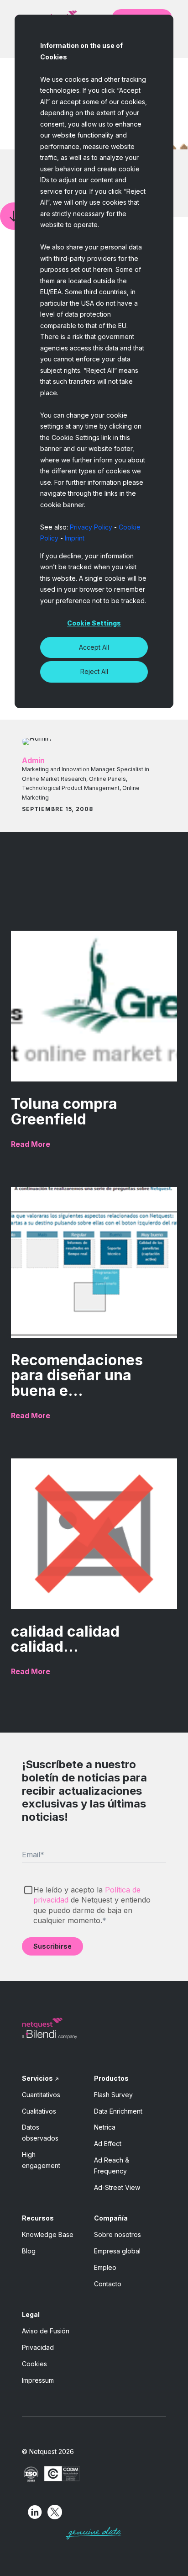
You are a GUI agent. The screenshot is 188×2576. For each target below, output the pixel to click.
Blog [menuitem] (29, 2251)
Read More (31, 1144)
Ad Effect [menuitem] (108, 2144)
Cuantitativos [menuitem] (41, 2095)
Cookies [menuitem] (34, 2364)
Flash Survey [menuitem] (113, 2095)
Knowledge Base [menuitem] (48, 2234)
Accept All (94, 647)
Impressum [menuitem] (38, 2380)
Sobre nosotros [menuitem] (117, 2234)
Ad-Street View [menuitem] (117, 2187)
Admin (33, 760)
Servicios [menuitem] (37, 2078)
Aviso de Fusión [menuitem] (46, 2331)
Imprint (75, 538)
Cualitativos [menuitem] (39, 2111)
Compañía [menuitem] (111, 2218)
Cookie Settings (94, 623)
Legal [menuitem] (31, 2314)
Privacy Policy (91, 527)
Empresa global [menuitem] (117, 2251)
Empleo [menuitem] (105, 2267)
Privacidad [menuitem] (38, 2347)
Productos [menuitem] (111, 2078)
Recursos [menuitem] (38, 2218)
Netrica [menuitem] (105, 2127)
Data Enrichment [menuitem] (118, 2111)
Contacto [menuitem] (108, 2284)
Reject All (94, 671)
